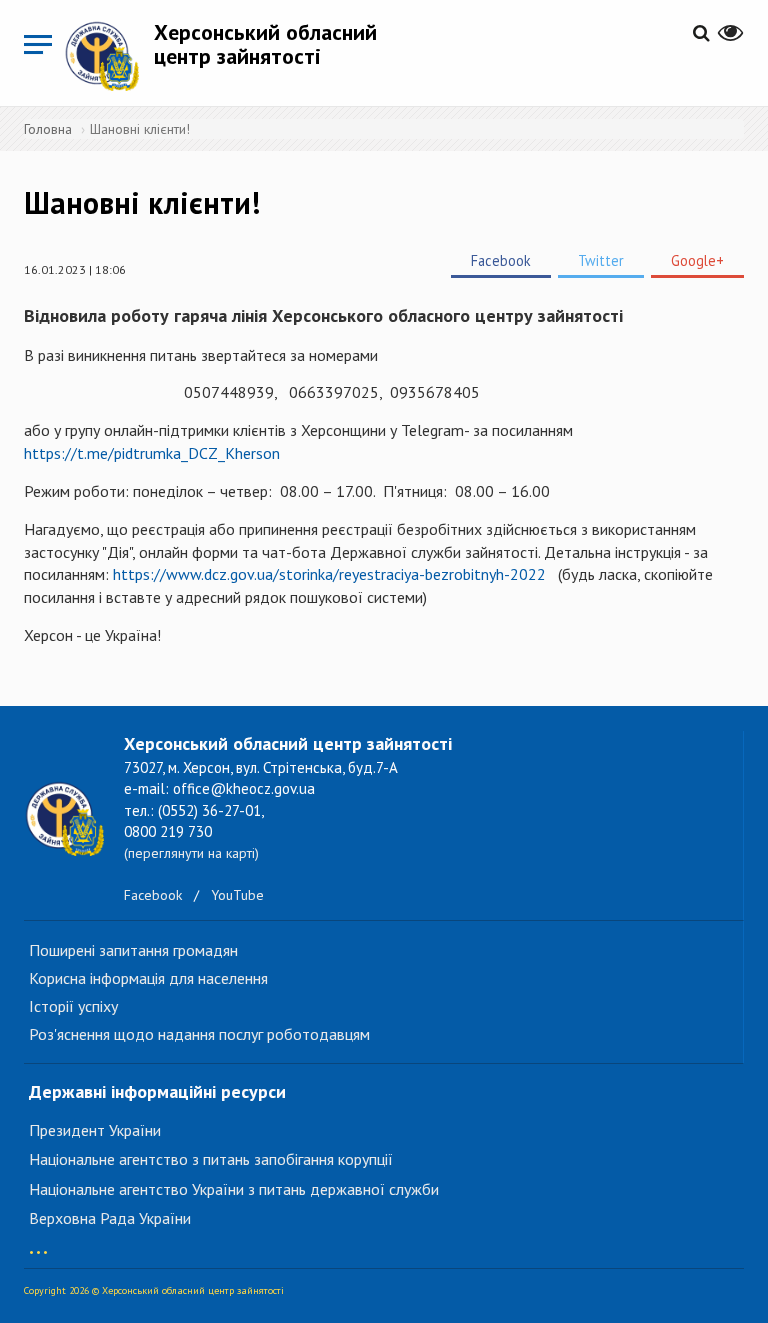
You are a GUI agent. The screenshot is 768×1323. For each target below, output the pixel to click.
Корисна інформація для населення (148, 978)
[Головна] (109, 55)
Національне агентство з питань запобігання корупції (211, 1159)
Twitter (601, 260)
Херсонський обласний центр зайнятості (265, 44)
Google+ (697, 260)
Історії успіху (73, 1006)
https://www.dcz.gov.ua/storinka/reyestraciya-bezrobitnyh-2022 (331, 574)
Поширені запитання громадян (133, 950)
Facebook (501, 260)
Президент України (95, 1130)
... (38, 1242)
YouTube (237, 895)
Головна (48, 129)
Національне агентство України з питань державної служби (234, 1189)
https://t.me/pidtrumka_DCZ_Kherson (152, 453)
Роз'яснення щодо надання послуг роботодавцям (199, 1034)
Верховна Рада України (110, 1218)
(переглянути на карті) (191, 853)
